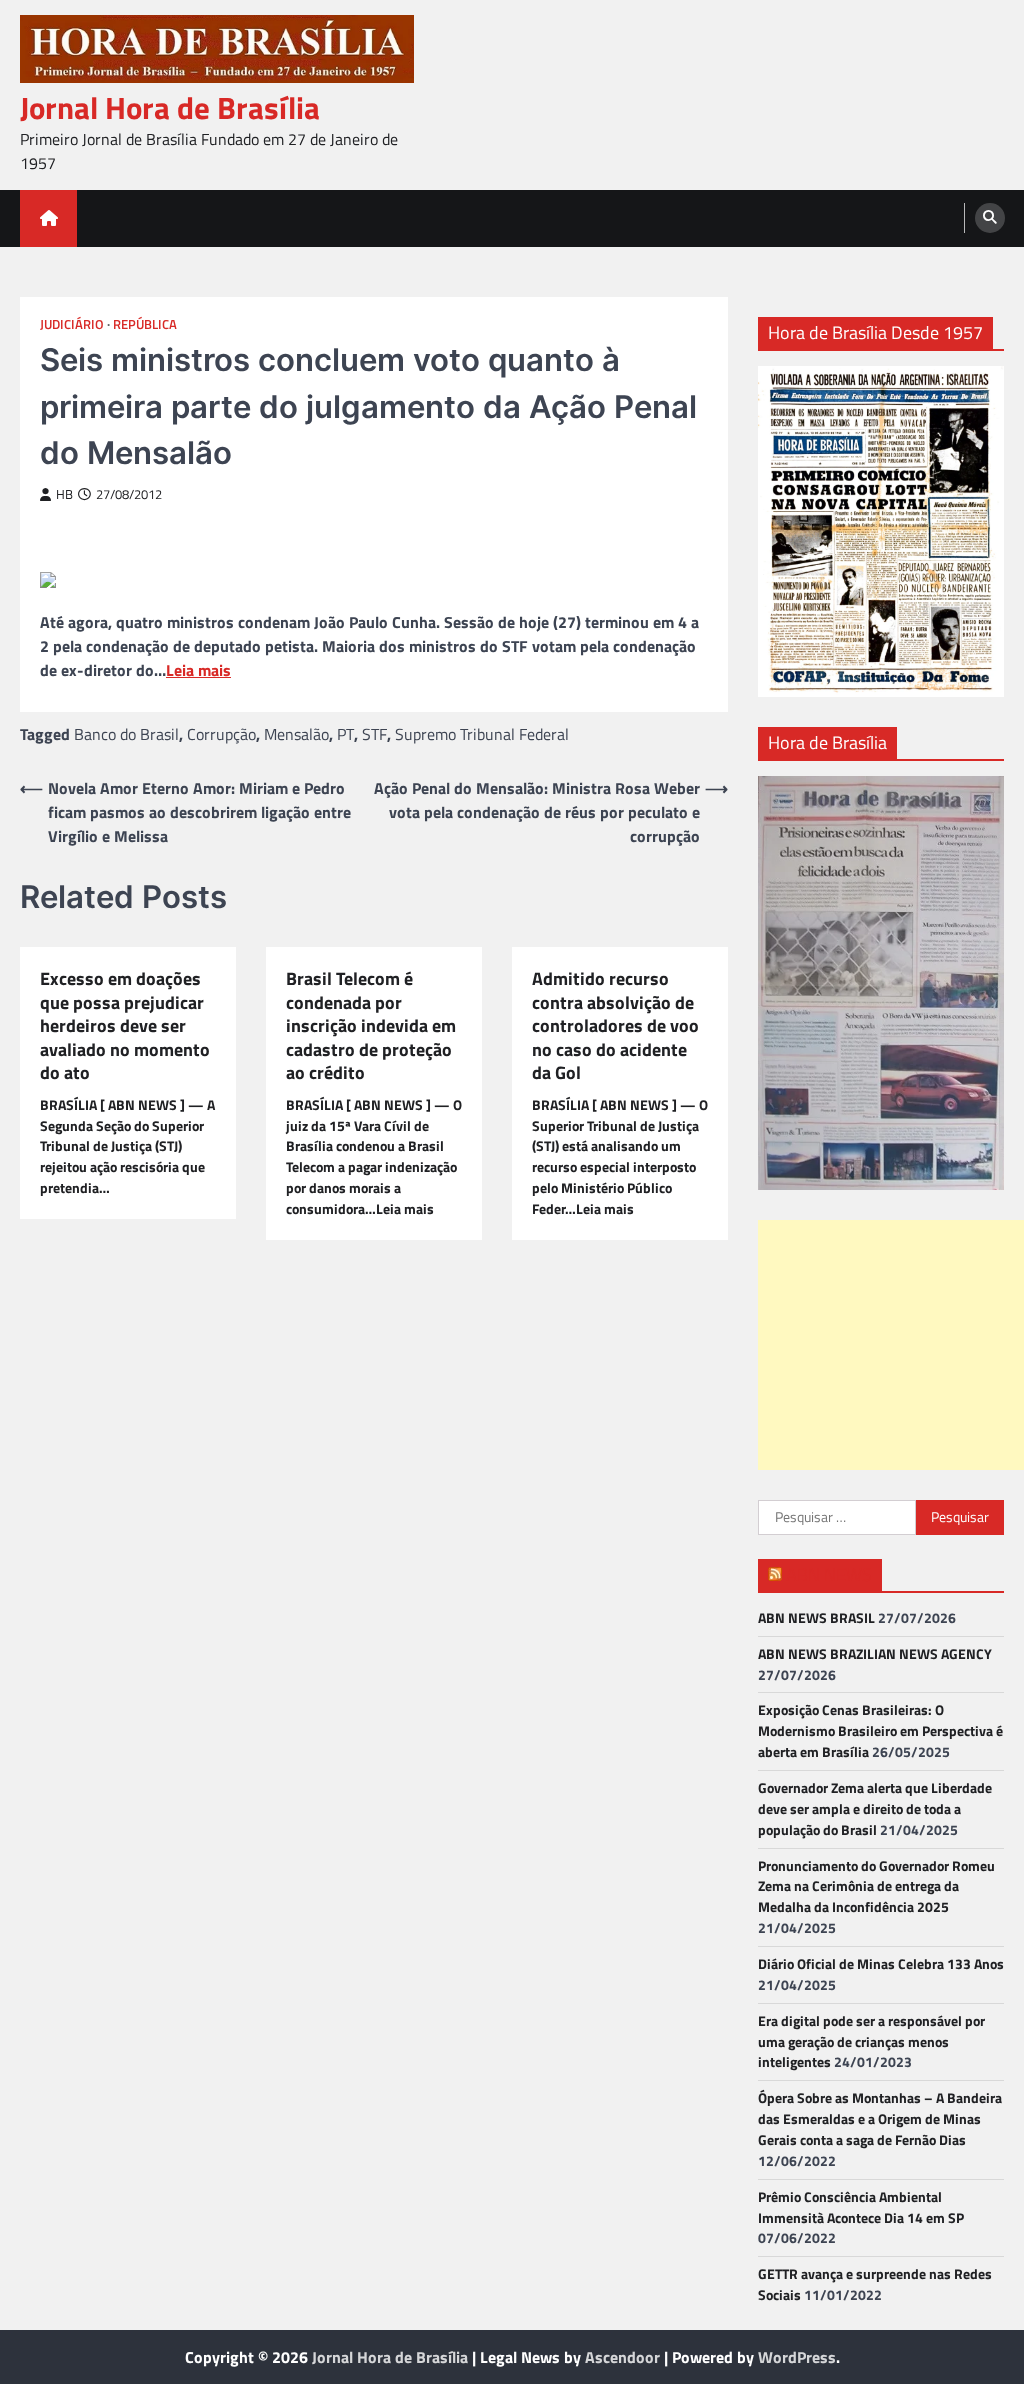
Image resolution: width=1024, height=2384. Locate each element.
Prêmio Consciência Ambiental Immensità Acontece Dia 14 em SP (861, 2207)
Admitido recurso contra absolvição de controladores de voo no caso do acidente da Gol (615, 1025)
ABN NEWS (829, 1574)
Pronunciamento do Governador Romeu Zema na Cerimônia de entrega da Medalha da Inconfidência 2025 (876, 1886)
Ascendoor (622, 2357)
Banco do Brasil (126, 734)
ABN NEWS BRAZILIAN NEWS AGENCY (875, 1653)
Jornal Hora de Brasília (170, 107)
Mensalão (296, 734)
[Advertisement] (891, 1345)
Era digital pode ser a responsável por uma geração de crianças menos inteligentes (871, 2041)
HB (64, 494)
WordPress (797, 2357)
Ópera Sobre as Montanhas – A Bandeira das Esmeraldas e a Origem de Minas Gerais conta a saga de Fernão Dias (880, 2118)
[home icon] (48, 218)
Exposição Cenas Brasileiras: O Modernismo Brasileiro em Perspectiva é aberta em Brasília (880, 1730)
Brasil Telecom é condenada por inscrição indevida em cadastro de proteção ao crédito (371, 1025)
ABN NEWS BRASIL (816, 1617)
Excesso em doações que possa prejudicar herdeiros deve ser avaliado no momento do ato (125, 1025)
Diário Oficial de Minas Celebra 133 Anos (881, 1963)
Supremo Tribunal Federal (482, 734)
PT (345, 734)
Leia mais (198, 670)
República (145, 324)
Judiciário (72, 324)
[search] (990, 218)
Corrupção (221, 734)
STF (374, 734)
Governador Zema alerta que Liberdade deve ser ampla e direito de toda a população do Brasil (875, 1808)
